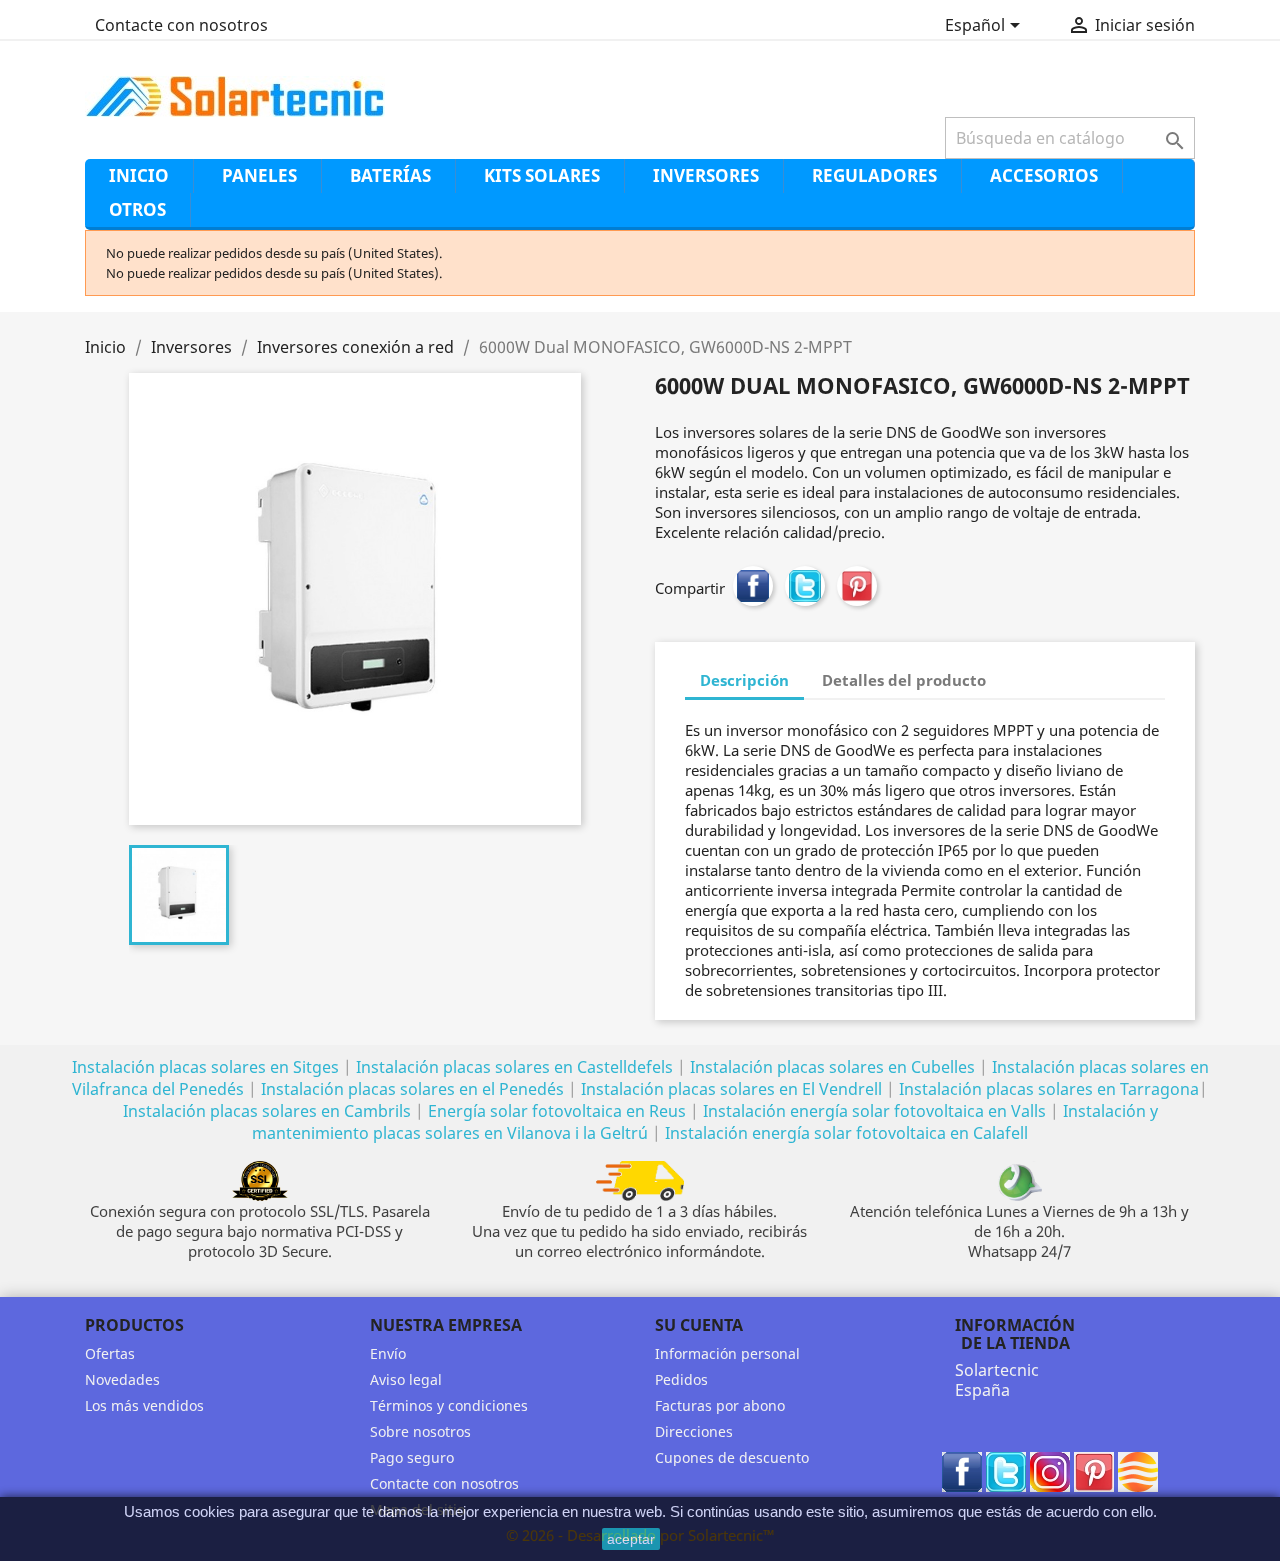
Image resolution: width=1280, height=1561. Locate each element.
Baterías (390, 175)
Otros (137, 209)
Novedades (122, 1379)
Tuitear (805, 586)
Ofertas (110, 1353)
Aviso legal (406, 1379)
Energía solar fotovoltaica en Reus (557, 1111)
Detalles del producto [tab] (904, 680)
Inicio (139, 175)
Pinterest (857, 586)
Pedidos (681, 1379)
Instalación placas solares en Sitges (205, 1067)
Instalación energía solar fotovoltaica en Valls (874, 1111)
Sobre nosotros (420, 1431)
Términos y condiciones (449, 1405)
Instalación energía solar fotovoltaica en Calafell (846, 1133)
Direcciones (694, 1431)
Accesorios (1044, 175)
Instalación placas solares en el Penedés (412, 1089)
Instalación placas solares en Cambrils (267, 1111)
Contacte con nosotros (181, 25)
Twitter (1006, 1472)
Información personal (727, 1353)
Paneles (259, 175)
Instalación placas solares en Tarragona (1049, 1089)
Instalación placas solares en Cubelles (834, 1067)
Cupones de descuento (732, 1457)
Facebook (962, 1472)
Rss (1050, 1472)
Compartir (753, 586)
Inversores (706, 175)
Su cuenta (699, 1325)
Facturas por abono (720, 1405)
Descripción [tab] (744, 680)
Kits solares (542, 175)
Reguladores (874, 175)
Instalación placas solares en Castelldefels (514, 1067)
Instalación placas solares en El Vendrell (731, 1089)
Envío (388, 1353)
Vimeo (1138, 1472)
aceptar (631, 1539)
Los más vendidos (144, 1405)
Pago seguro (412, 1457)
